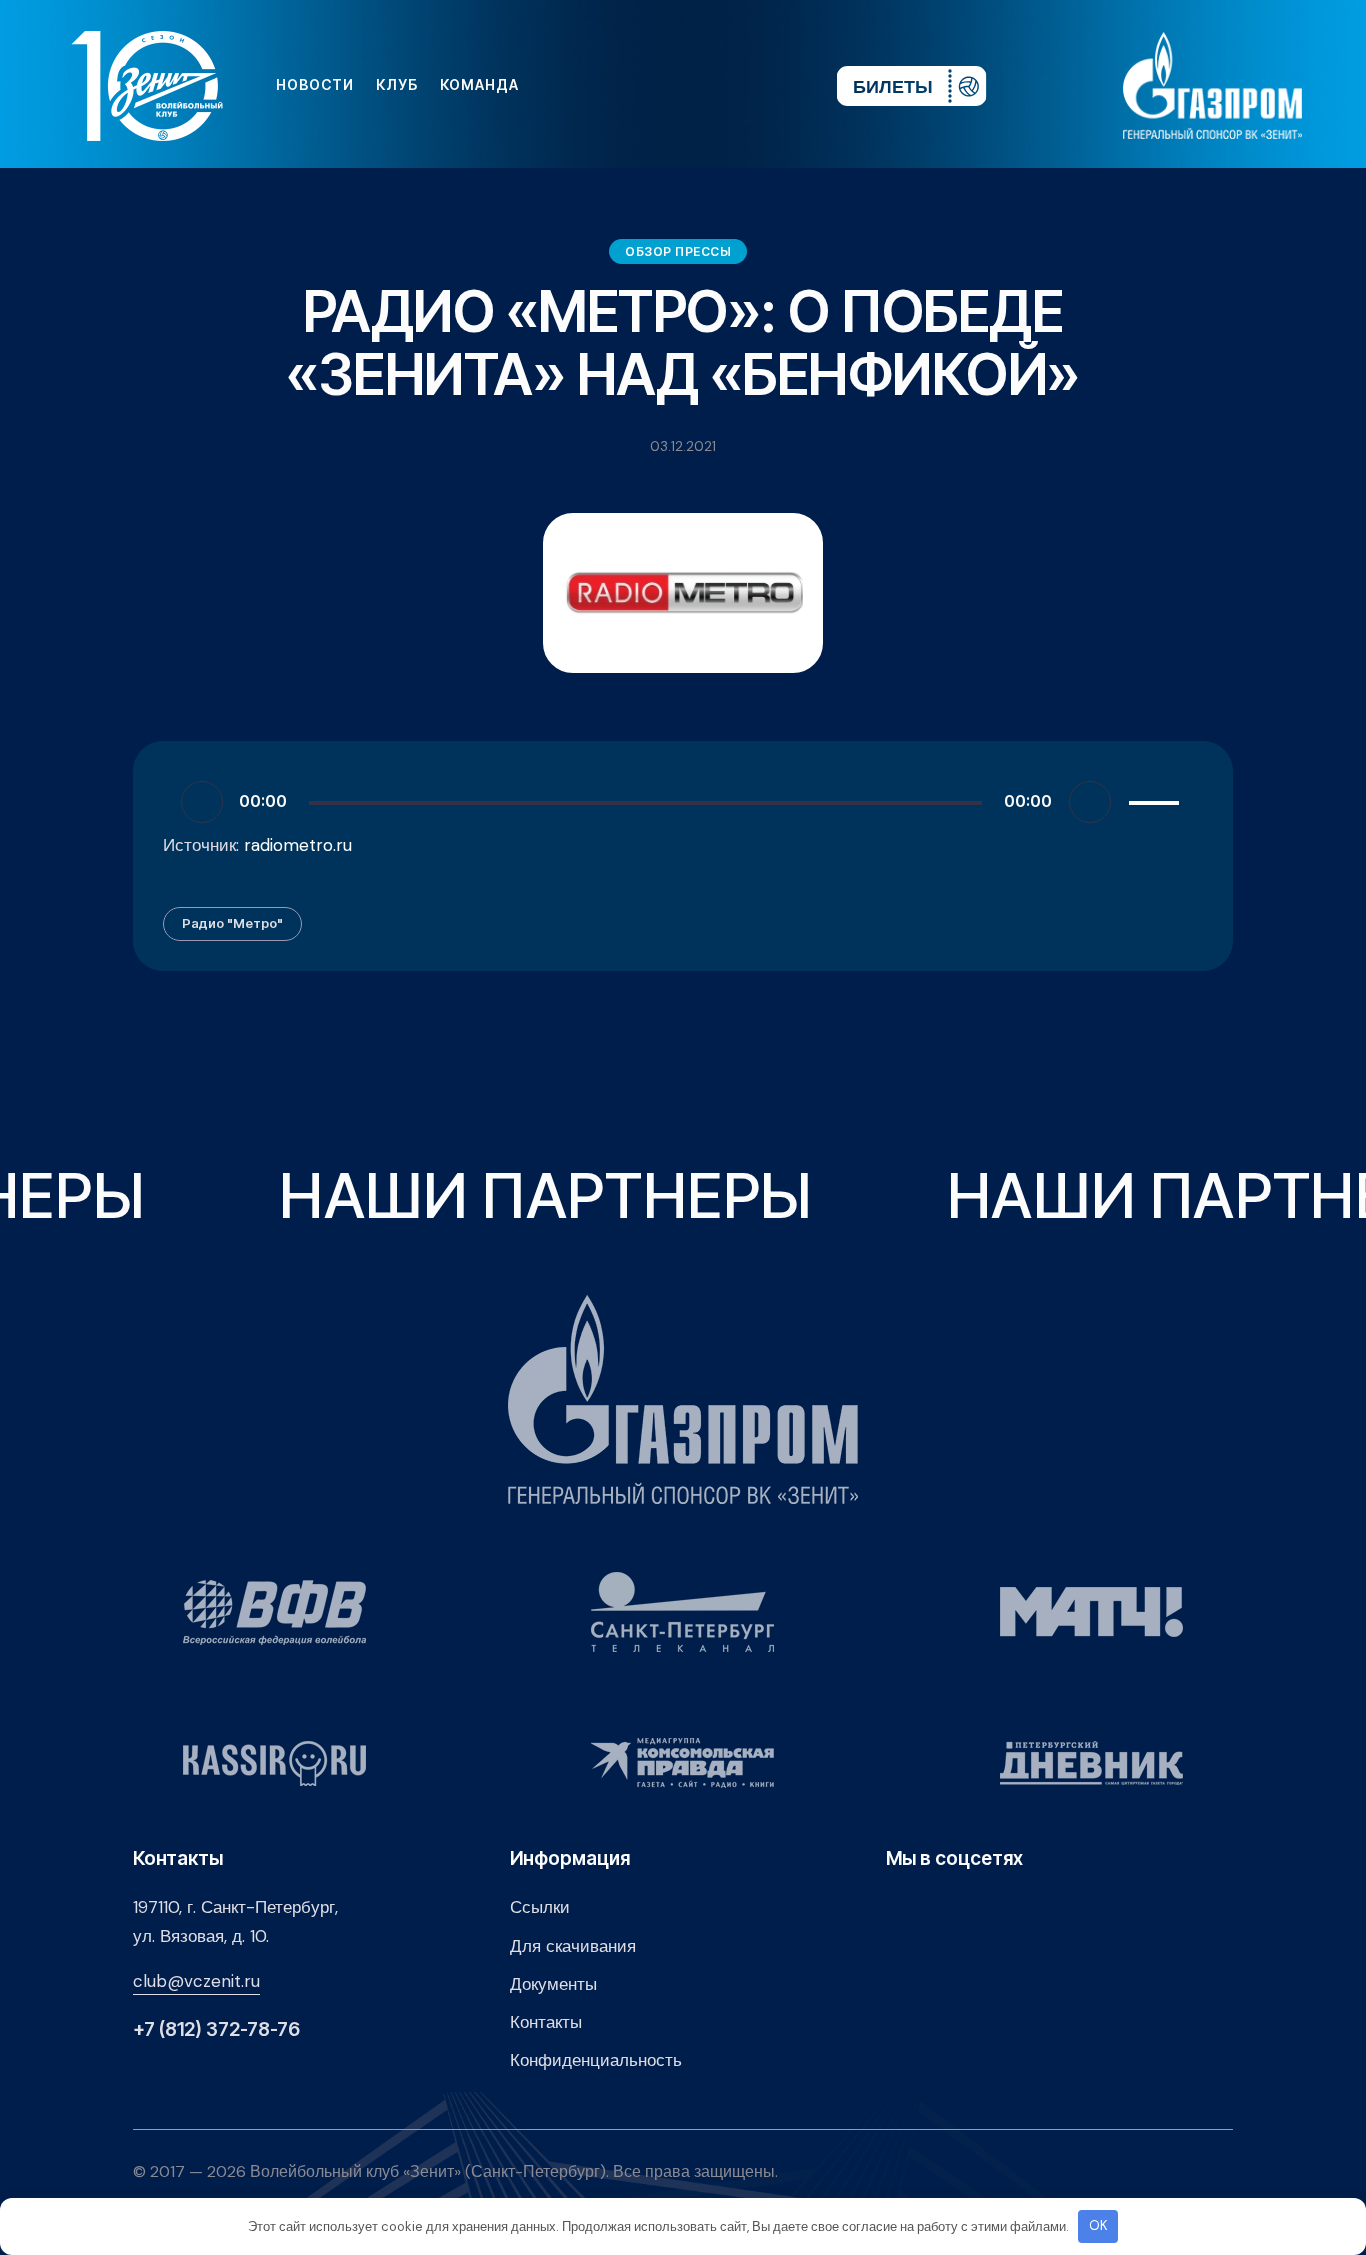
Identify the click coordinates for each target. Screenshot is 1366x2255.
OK (1098, 2225)
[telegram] (700, 85)
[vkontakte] (604, 85)
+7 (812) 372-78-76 (216, 2029)
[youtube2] (636, 85)
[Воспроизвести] (202, 802)
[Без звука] (1090, 802)
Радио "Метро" (232, 923)
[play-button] (668, 85)
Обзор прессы (678, 251)
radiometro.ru (298, 845)
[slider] (1157, 799)
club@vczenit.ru (196, 1981)
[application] (683, 801)
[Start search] (761, 85)
